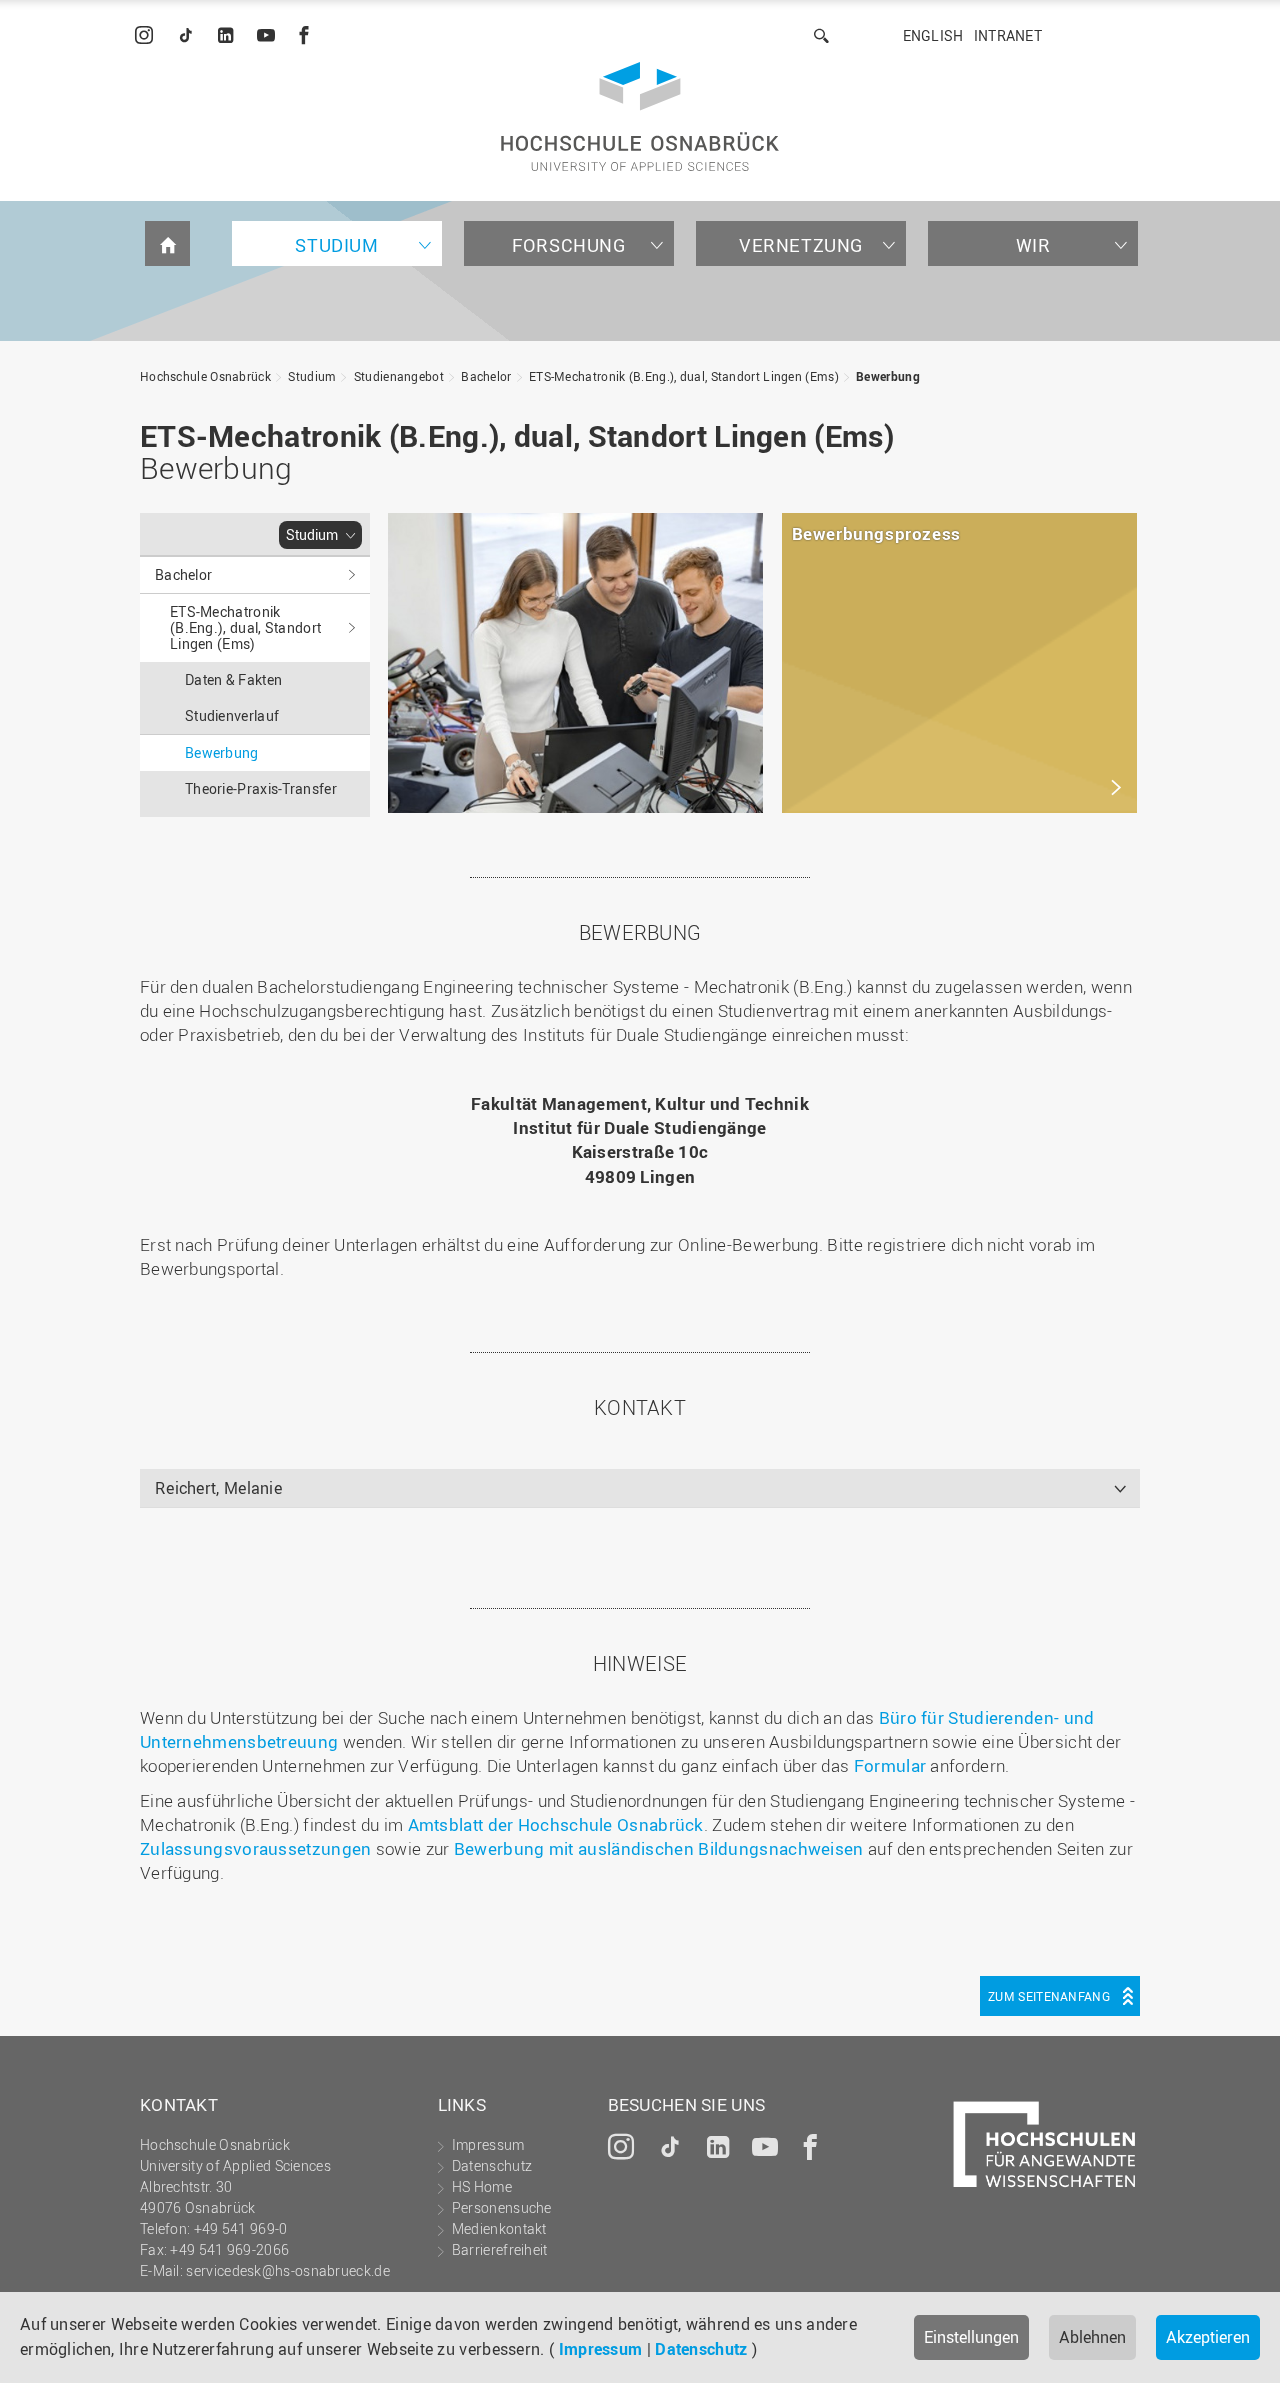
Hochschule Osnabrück (205, 376)
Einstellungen (971, 2337)
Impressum (601, 2349)
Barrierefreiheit (500, 2249)
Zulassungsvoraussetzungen (258, 1848)
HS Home (482, 2186)
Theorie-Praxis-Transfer (261, 788)
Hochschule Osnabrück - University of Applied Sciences (640, 116)
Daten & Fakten (233, 679)
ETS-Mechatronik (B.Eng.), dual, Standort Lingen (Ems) (684, 376)
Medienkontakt (499, 2228)
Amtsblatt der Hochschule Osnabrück (556, 1824)
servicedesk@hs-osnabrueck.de (287, 2270)
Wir (1033, 245)
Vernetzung (801, 245)
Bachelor (486, 376)
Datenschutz (701, 2349)
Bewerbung (888, 376)
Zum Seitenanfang (1049, 1996)
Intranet (1008, 35)
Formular (892, 1765)
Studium (336, 245)
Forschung (568, 245)
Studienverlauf (232, 715)
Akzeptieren (1208, 2337)
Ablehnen (1092, 2337)
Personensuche (502, 2207)
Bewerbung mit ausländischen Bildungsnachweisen (659, 1848)
